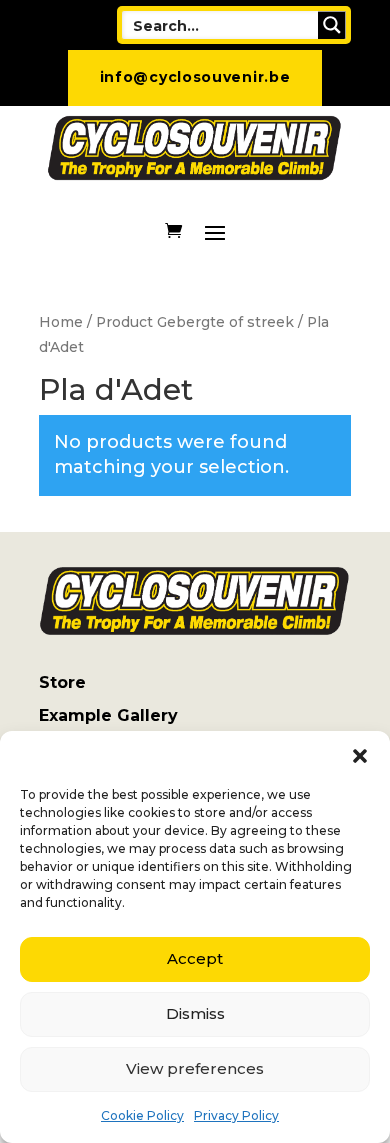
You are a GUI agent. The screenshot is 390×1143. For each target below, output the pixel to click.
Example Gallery (108, 715)
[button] (360, 756)
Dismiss (195, 1013)
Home (61, 322)
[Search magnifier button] (332, 25)
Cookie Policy (142, 1115)
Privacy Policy (236, 1115)
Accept (195, 958)
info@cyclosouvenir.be (195, 77)
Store (62, 682)
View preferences (195, 1068)
